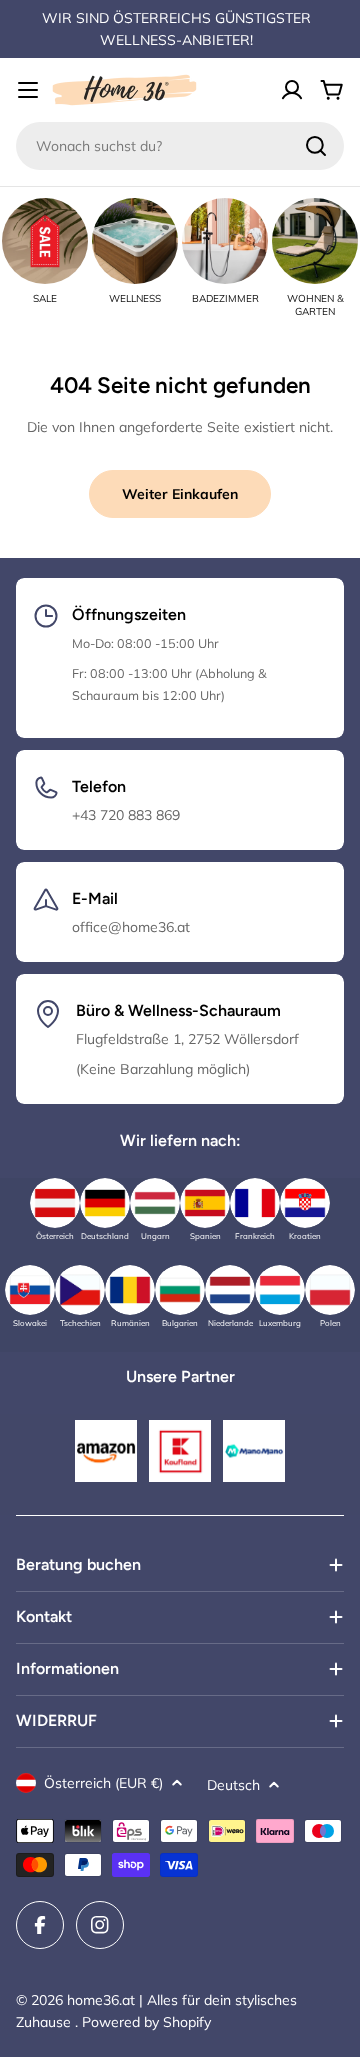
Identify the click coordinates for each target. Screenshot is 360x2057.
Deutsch (233, 1785)
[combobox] (180, 146)
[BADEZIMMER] (225, 241)
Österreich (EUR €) (103, 1783)
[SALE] (45, 241)
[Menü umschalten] (28, 90)
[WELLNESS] (135, 241)
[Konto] (292, 90)
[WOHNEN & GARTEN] (315, 241)
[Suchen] (316, 146)
